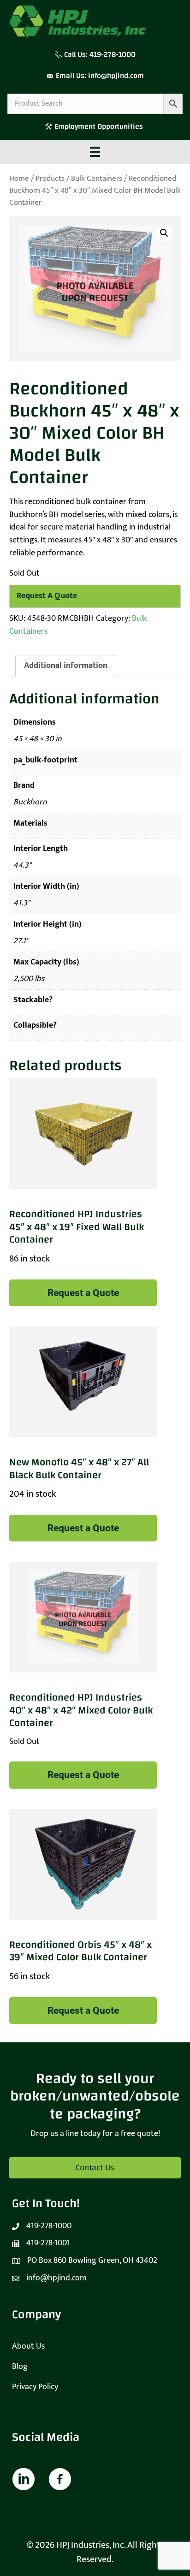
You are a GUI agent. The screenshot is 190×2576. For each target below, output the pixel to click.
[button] (164, 233)
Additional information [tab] (66, 666)
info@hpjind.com (116, 76)
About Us (28, 2346)
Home (19, 178)
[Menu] (95, 152)
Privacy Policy (35, 2387)
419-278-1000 (113, 54)
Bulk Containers (97, 178)
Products (50, 178)
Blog (20, 2367)
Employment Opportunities (100, 126)
